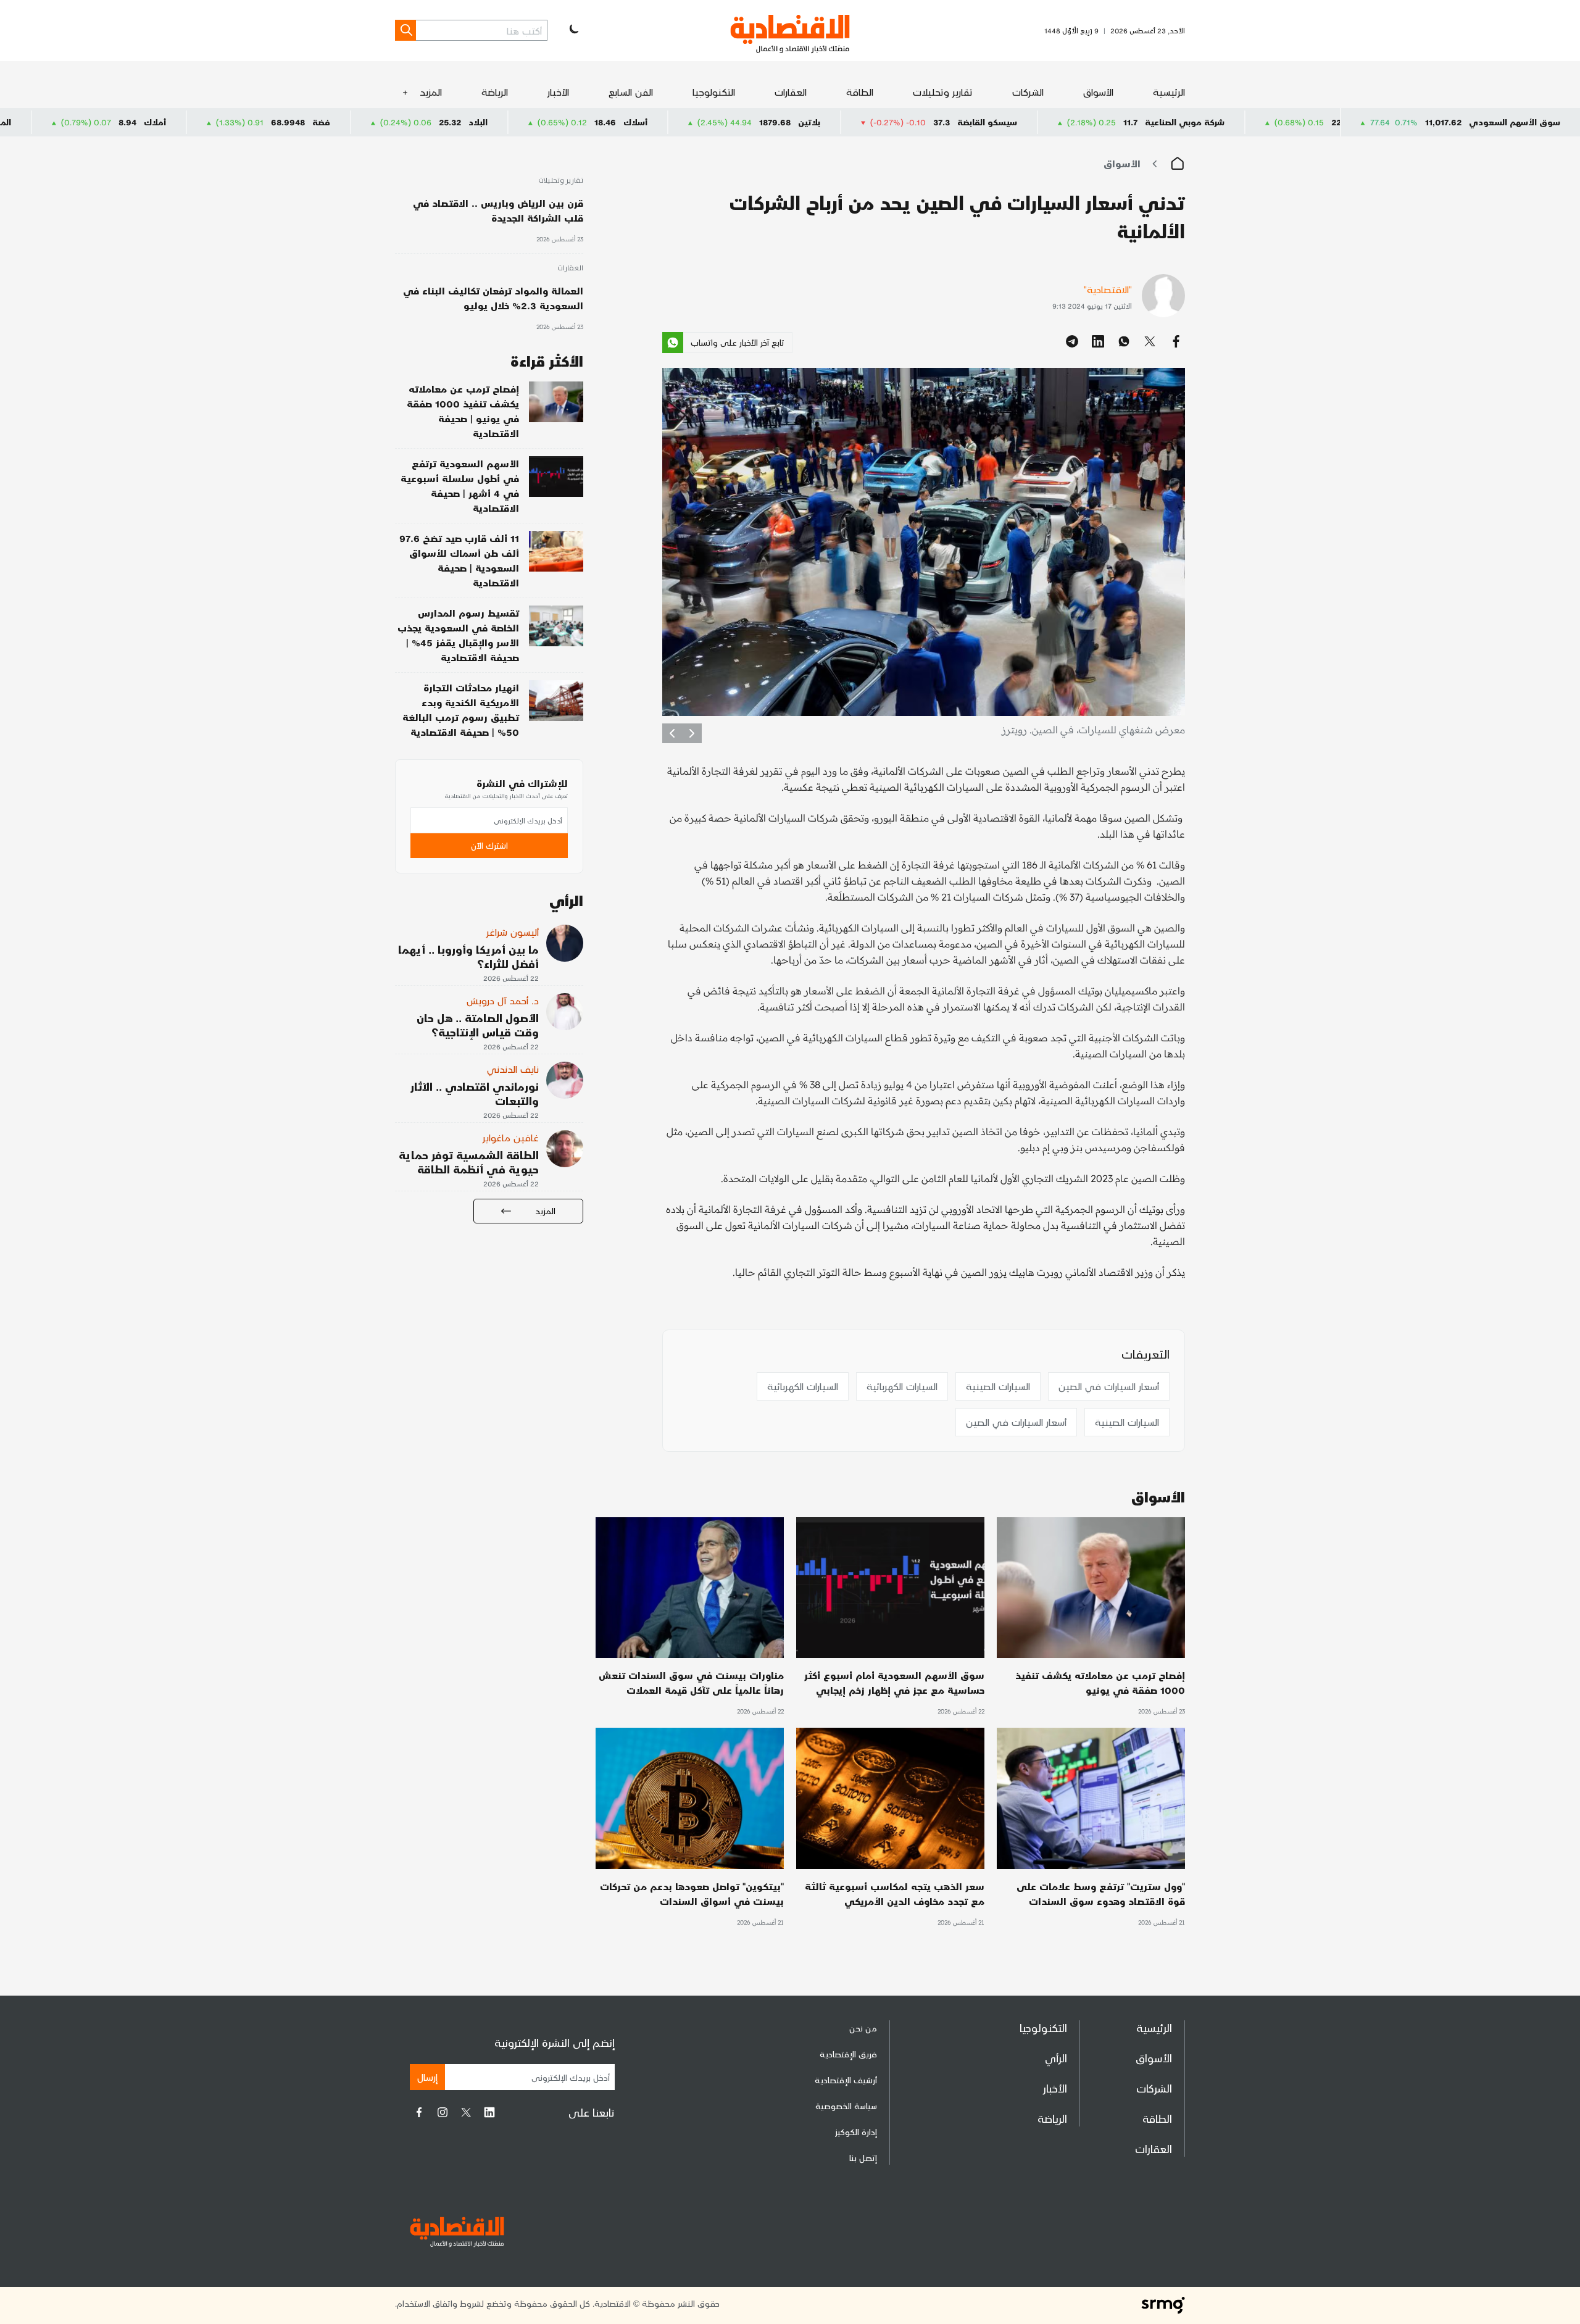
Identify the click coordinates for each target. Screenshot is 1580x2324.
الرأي (1056, 2058)
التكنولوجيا (714, 92)
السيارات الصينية (998, 1386)
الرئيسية (1169, 92)
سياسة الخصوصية (846, 2106)
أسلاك (798, 122)
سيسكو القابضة (1150, 122)
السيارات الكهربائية (902, 1386)
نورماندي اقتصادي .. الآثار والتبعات (475, 1093)
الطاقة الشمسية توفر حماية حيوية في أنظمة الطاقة (469, 1162)
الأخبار (558, 92)
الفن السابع (631, 92)
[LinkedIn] (489, 2112)
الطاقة (860, 92)
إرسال (427, 2077)
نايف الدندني (513, 1069)
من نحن (863, 2028)
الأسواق (1098, 92)
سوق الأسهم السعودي (1515, 122)
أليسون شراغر (513, 932)
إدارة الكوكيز (856, 2132)
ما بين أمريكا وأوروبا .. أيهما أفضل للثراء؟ (468, 956)
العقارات (791, 92)
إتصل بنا (863, 2158)
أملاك (318, 122)
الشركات (1028, 92)
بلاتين (972, 122)
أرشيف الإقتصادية (846, 2080)
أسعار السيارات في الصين (1109, 1386)
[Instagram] (443, 2112)
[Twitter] (466, 2112)
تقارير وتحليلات (943, 92)
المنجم (162, 122)
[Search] (405, 30)
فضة (484, 122)
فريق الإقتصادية (848, 2054)
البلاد (641, 122)
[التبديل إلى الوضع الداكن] (573, 30)
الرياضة (495, 92)
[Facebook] (419, 2112)
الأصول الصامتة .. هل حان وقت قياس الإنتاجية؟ (478, 1025)
